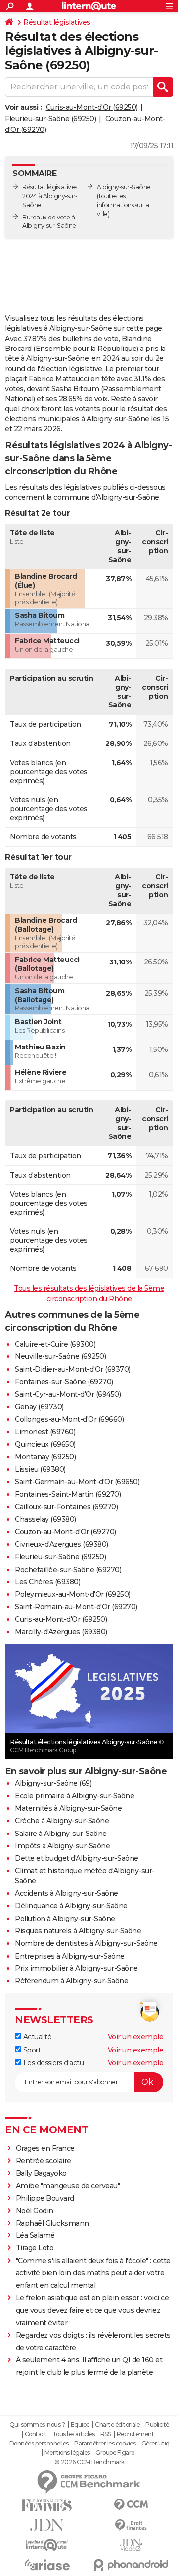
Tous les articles (74, 2434)
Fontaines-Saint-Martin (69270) (68, 1494)
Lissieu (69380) (40, 1469)
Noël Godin (35, 2211)
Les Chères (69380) (47, 1582)
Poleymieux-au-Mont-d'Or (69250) (73, 1594)
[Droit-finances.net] (131, 2525)
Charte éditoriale (117, 2425)
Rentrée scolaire (44, 2161)
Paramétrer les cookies (105, 2444)
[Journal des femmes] (47, 2506)
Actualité (36, 2037)
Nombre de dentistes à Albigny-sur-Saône (86, 1943)
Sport (31, 2050)
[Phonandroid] (131, 2565)
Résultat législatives (57, 22)
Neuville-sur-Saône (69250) (60, 1356)
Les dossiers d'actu (52, 2063)
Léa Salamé (35, 2235)
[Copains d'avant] (47, 2545)
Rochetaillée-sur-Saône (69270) (68, 1570)
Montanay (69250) (45, 1457)
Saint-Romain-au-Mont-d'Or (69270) (76, 1607)
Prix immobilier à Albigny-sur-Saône (76, 1968)
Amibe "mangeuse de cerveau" (68, 2186)
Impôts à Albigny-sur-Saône (62, 1846)
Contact (36, 2434)
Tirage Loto (35, 2248)
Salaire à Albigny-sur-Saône (61, 1834)
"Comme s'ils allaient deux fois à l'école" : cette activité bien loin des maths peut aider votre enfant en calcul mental (93, 2273)
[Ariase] (47, 2565)
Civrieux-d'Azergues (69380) (62, 1544)
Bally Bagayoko (41, 2173)
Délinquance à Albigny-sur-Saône (71, 1906)
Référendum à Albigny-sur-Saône (71, 1981)
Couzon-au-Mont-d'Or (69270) (66, 1532)
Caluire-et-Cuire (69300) (55, 1344)
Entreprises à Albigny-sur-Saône (70, 1956)
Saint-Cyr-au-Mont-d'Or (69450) (68, 1394)
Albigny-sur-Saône (124, 187)
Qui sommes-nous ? (37, 2425)
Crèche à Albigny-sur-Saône (62, 1821)
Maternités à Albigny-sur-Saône (68, 1808)
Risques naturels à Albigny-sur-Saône (78, 1931)
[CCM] (131, 2505)
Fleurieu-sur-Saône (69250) (50, 119)
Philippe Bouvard (45, 2198)
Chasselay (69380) (45, 1519)
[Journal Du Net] (47, 2525)
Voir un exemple (136, 2037)
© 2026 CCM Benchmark (89, 2462)
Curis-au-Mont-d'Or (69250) (92, 107)
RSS (106, 2434)
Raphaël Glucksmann (52, 2223)
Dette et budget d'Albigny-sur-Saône (77, 1858)
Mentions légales (67, 2453)
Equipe (80, 2425)
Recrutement (135, 2434)
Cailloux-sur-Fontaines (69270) (66, 1507)
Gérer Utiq (156, 2444)
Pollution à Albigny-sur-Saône (65, 1919)
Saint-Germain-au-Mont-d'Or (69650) (77, 1482)
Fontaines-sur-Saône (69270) (64, 1382)
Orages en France (45, 2148)
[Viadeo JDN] (131, 2545)
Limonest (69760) (45, 1432)
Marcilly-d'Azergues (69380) (61, 1632)
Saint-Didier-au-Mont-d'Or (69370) (73, 1369)
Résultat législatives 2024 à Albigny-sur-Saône (50, 196)
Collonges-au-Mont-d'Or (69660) (69, 1419)
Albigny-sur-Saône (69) (53, 1783)
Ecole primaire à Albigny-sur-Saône (74, 1796)
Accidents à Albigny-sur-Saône (67, 1893)
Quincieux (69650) (45, 1444)
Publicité (157, 2425)
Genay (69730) (39, 1407)
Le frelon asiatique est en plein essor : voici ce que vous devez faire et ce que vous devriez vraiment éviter (92, 2310)
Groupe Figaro (115, 2453)
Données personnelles (39, 2444)
